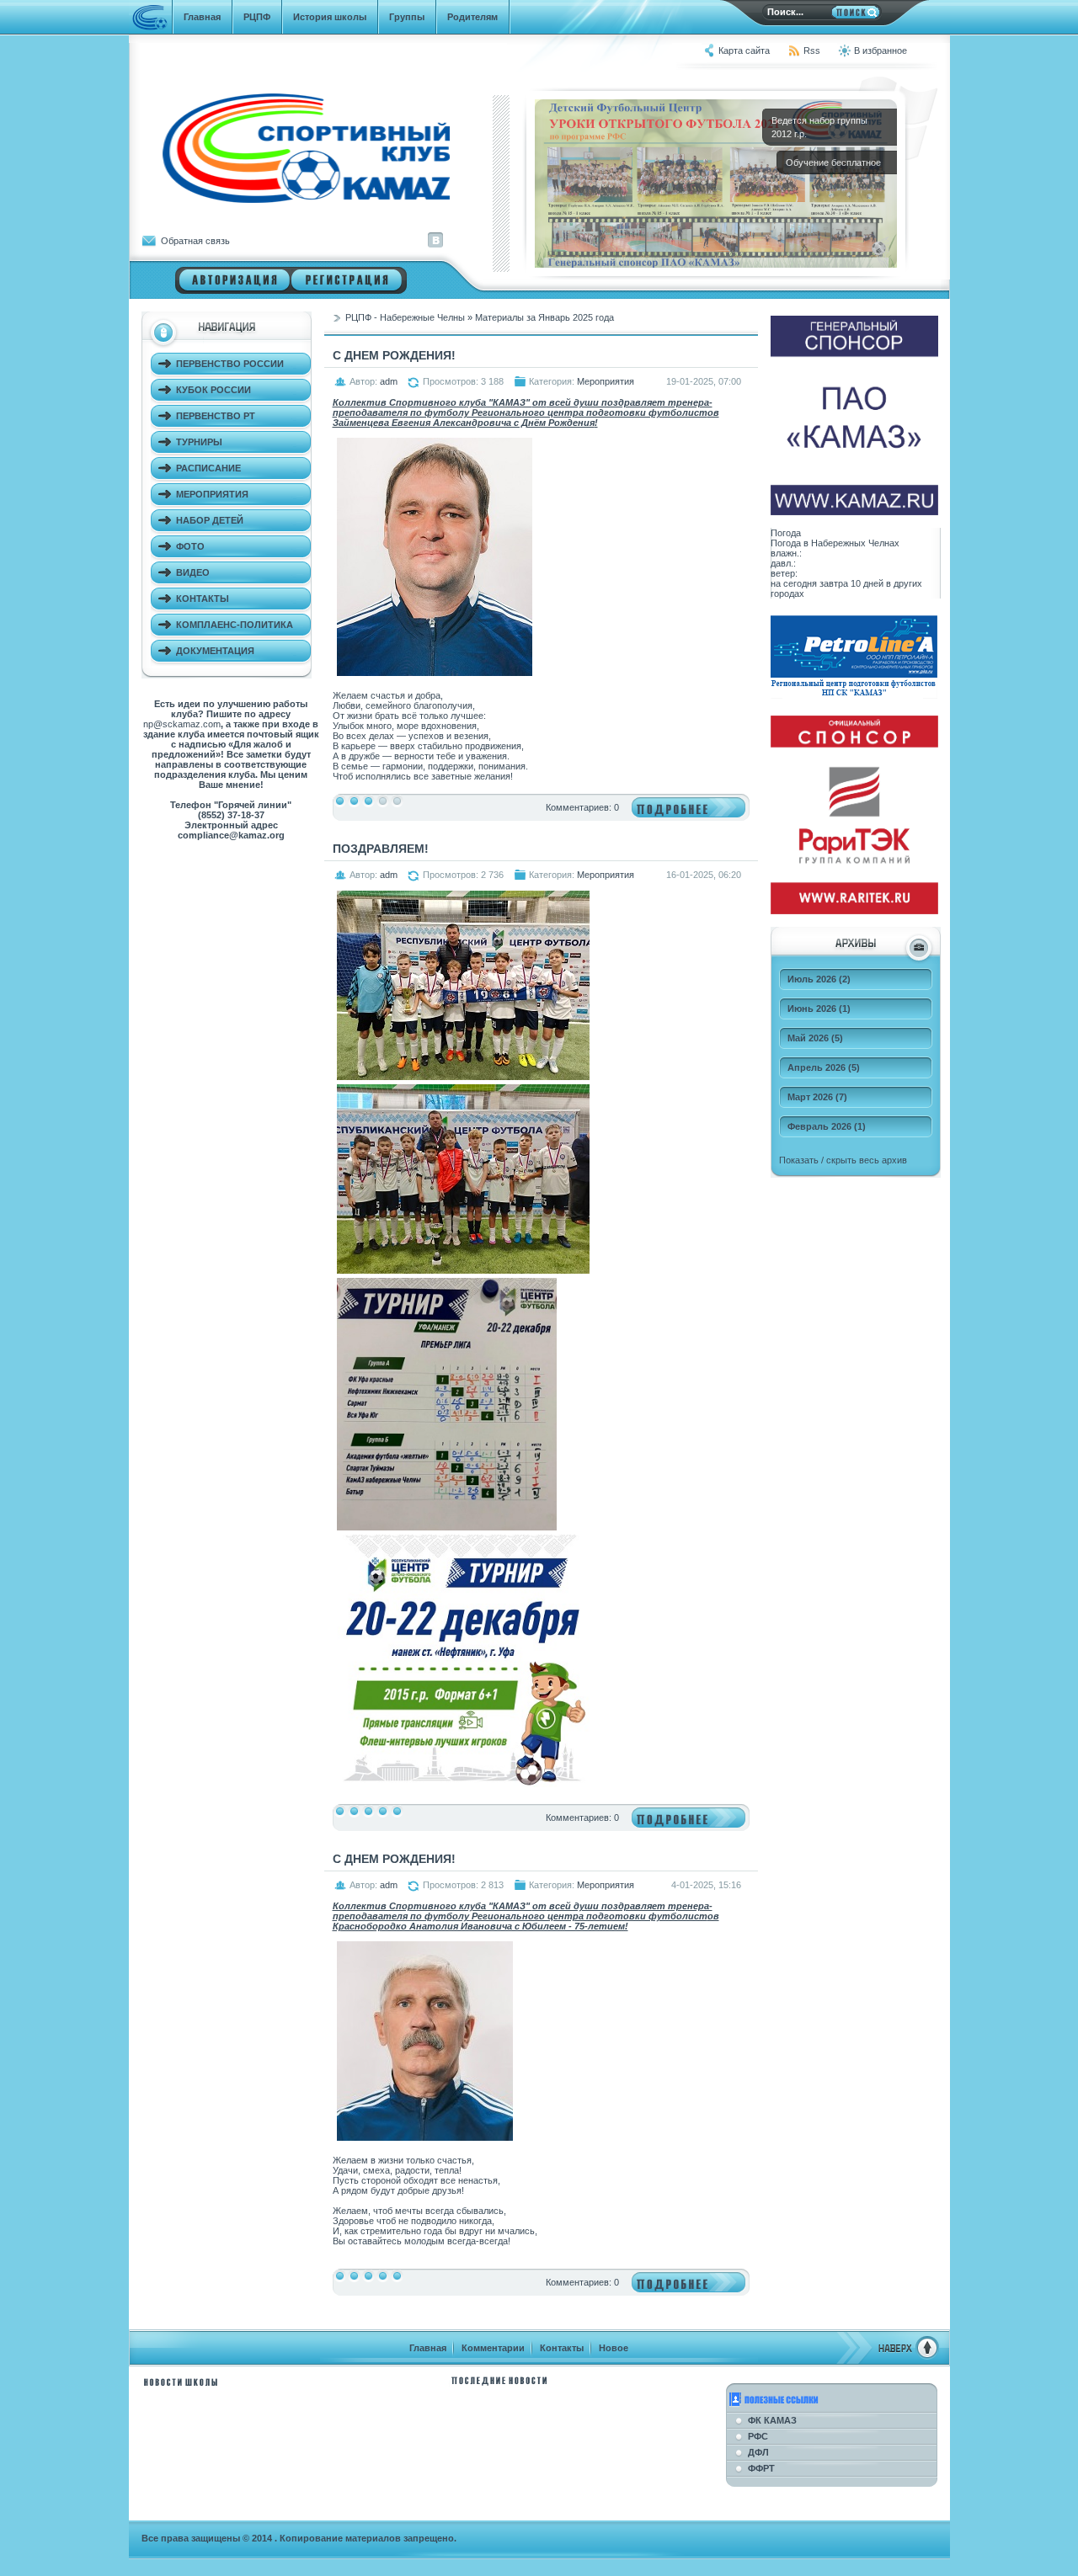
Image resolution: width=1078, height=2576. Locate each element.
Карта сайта (744, 51)
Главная (202, 17)
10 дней (867, 583)
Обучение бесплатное (835, 162)
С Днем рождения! (394, 355)
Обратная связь (195, 241)
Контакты (562, 2348)
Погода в (835, 543)
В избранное (881, 51)
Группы (407, 17)
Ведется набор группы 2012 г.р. (819, 127)
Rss (812, 51)
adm (389, 381)
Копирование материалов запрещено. (368, 2538)
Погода (786, 533)
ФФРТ (761, 2468)
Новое (614, 2348)
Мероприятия (606, 381)
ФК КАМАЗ (772, 2420)
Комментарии (493, 2348)
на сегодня (794, 583)
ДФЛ (758, 2452)
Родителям (472, 17)
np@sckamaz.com (182, 724)
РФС (758, 2436)
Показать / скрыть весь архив (843, 1160)
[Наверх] (888, 2356)
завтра (834, 583)
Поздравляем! (381, 849)
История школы (330, 17)
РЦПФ (257, 17)
